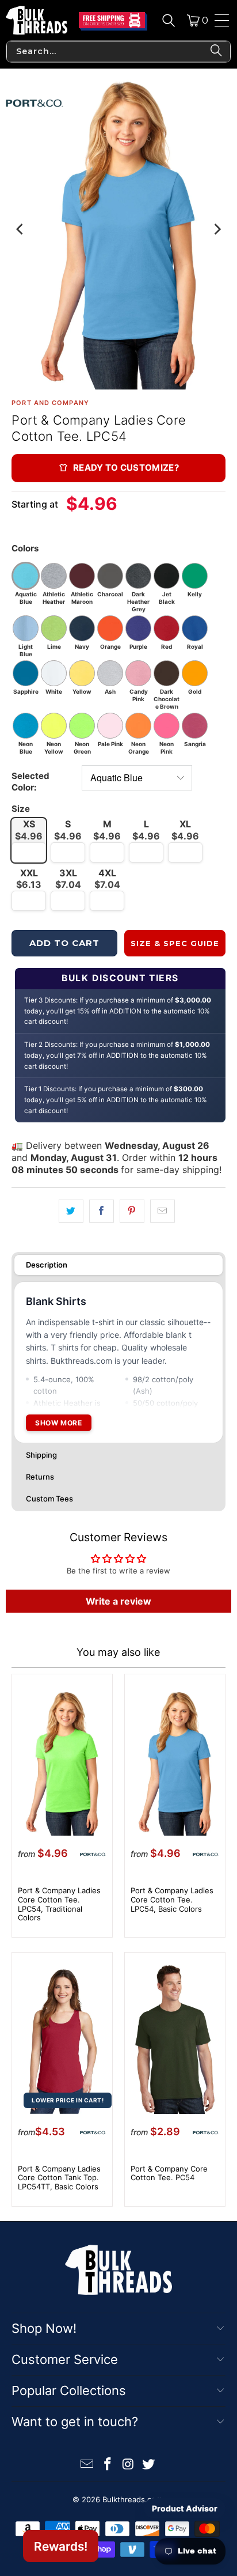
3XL (68, 879)
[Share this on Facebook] (102, 1211)
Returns (40, 1477)
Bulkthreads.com (132, 2499)
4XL (107, 879)
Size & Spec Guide (175, 943)
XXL (29, 879)
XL (185, 830)
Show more (58, 1423)
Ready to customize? (126, 468)
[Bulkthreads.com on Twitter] (149, 2465)
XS (29, 830)
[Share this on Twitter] (71, 1211)
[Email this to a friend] (163, 1211)
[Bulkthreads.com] (37, 20)
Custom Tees (49, 1499)
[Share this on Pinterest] (132, 1211)
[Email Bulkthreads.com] (87, 2465)
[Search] (169, 20)
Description (47, 1265)
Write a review (118, 1601)
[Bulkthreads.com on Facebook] (108, 2465)
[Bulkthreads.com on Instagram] (128, 2465)
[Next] (217, 229)
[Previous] (20, 229)
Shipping (41, 1455)
